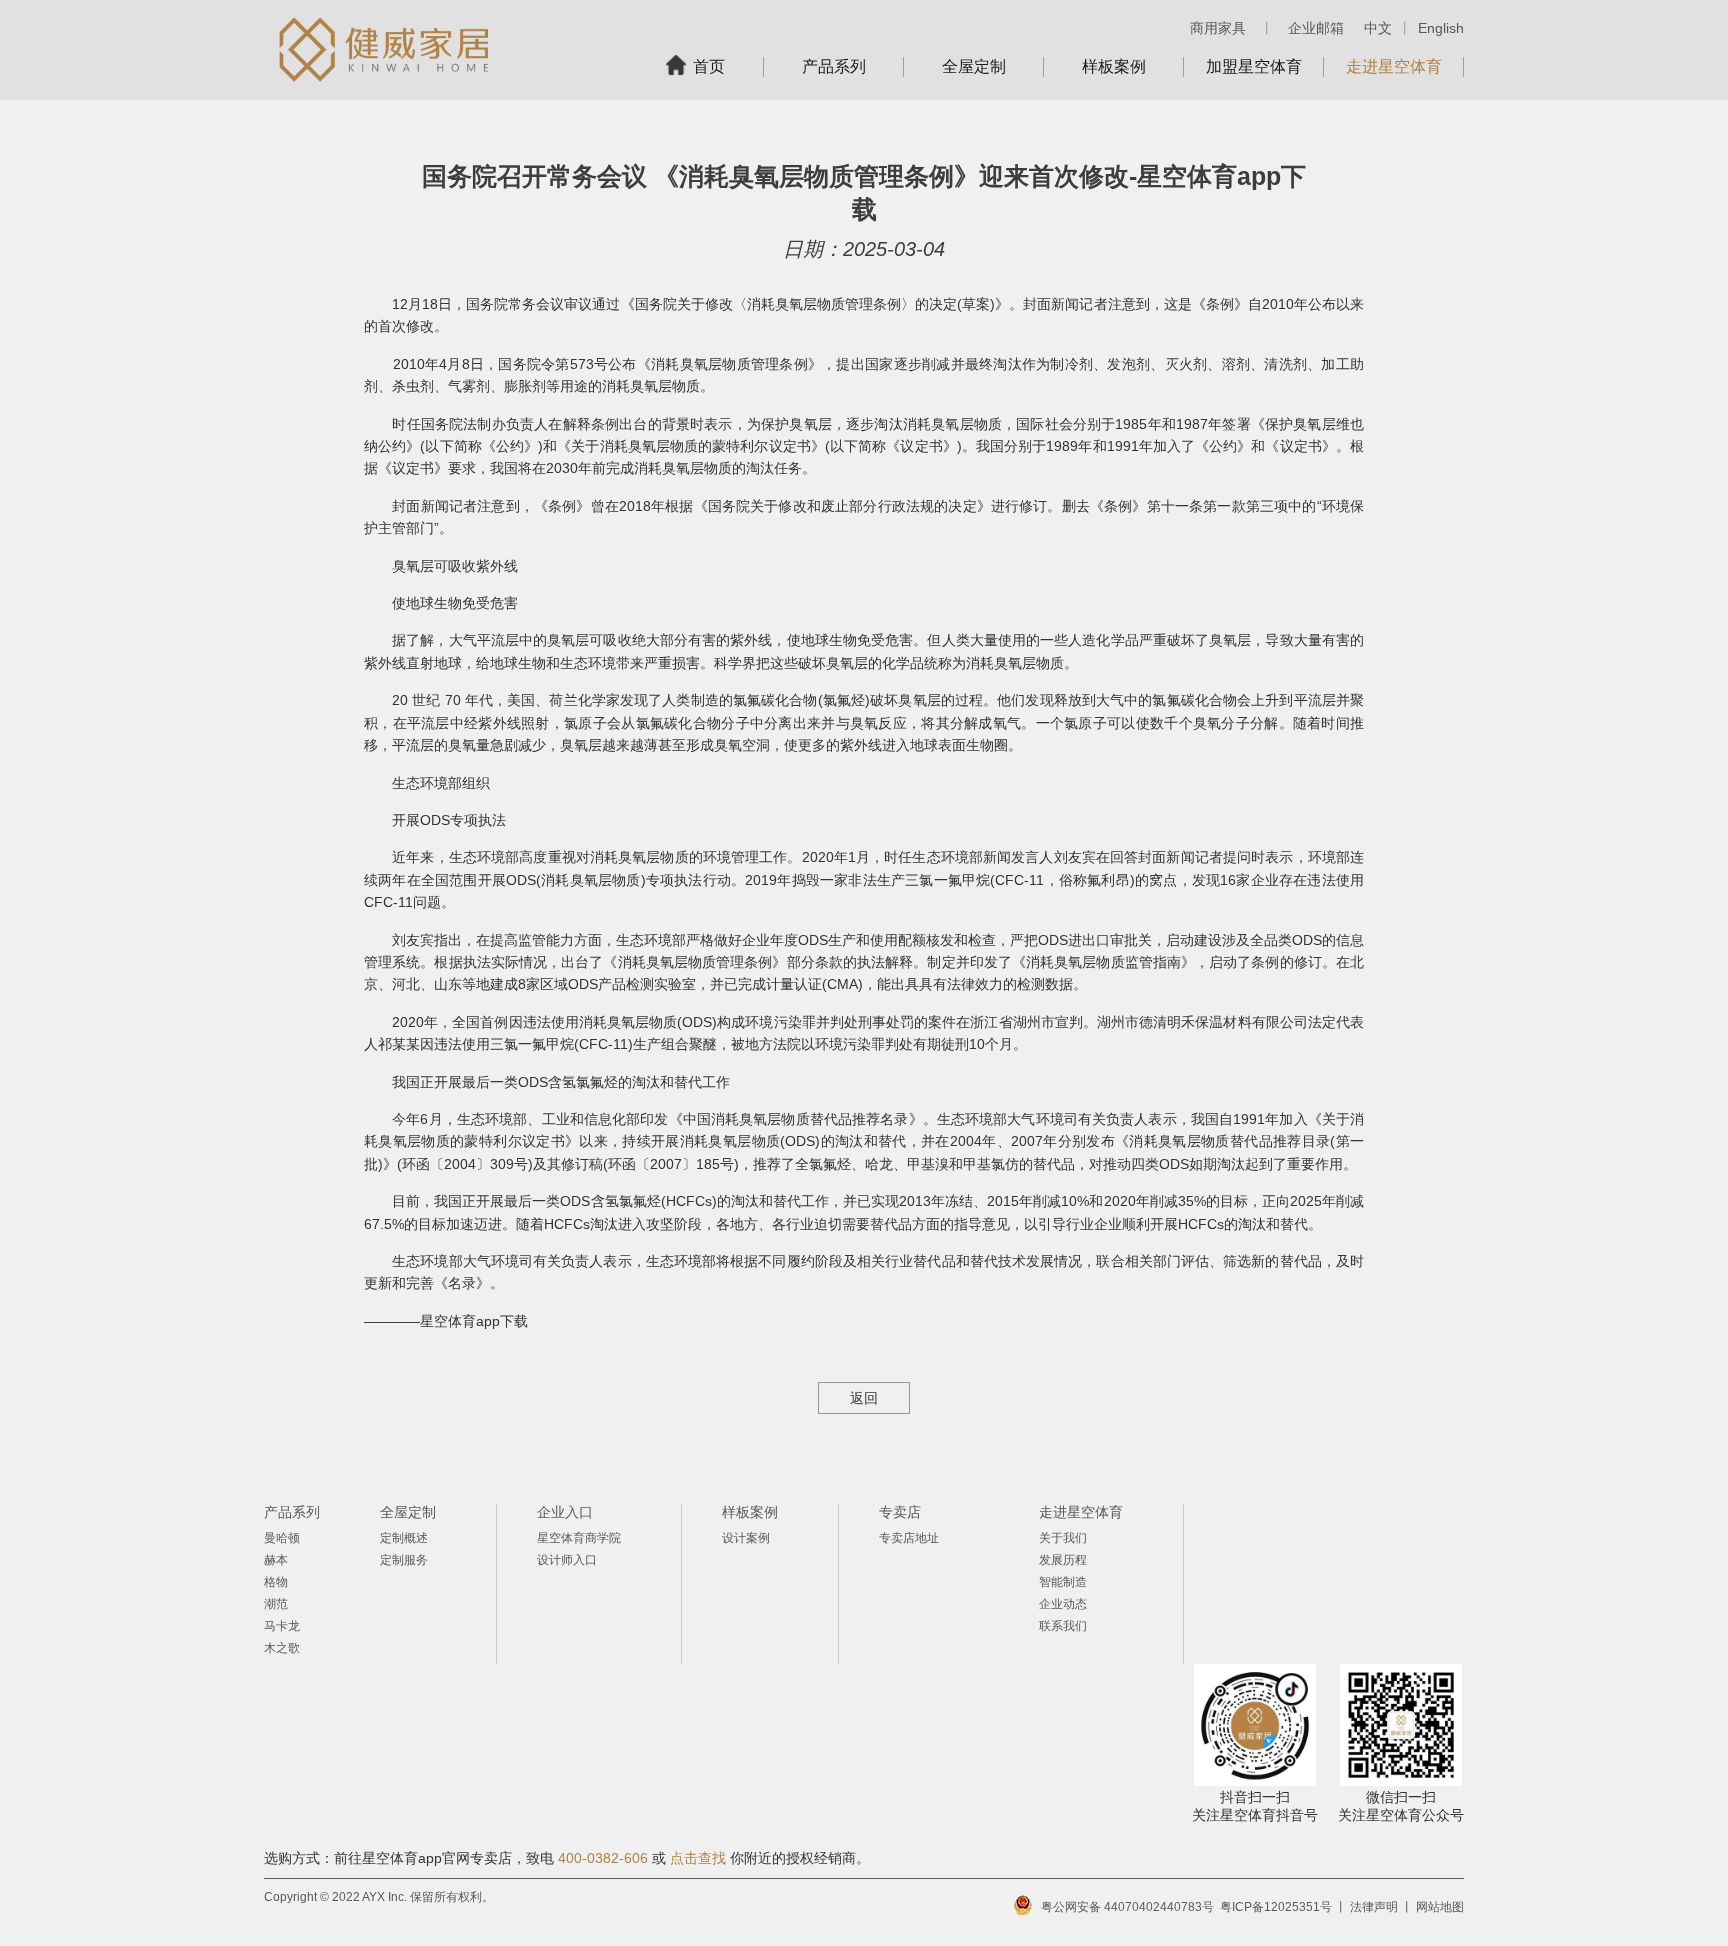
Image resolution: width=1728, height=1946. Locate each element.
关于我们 (1063, 1538)
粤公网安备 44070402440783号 (1127, 1907)
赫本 (276, 1560)
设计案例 (746, 1538)
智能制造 (1063, 1582)
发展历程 (1063, 1560)
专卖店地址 (909, 1538)
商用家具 (1218, 28)
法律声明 (1374, 1907)
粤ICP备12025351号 (1276, 1907)
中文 (1378, 28)
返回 (864, 1398)
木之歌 (282, 1648)
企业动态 (1063, 1604)
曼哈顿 (282, 1538)
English (1441, 28)
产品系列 (834, 66)
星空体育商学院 (579, 1538)
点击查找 (698, 1858)
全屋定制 (974, 66)
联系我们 (1063, 1626)
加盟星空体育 (1254, 66)
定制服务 (404, 1560)
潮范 (276, 1604)
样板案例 (1114, 66)
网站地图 (1440, 1907)
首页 (709, 66)
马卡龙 (282, 1626)
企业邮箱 (1316, 28)
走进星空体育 (1394, 66)
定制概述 (404, 1538)
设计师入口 (567, 1560)
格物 (276, 1582)
